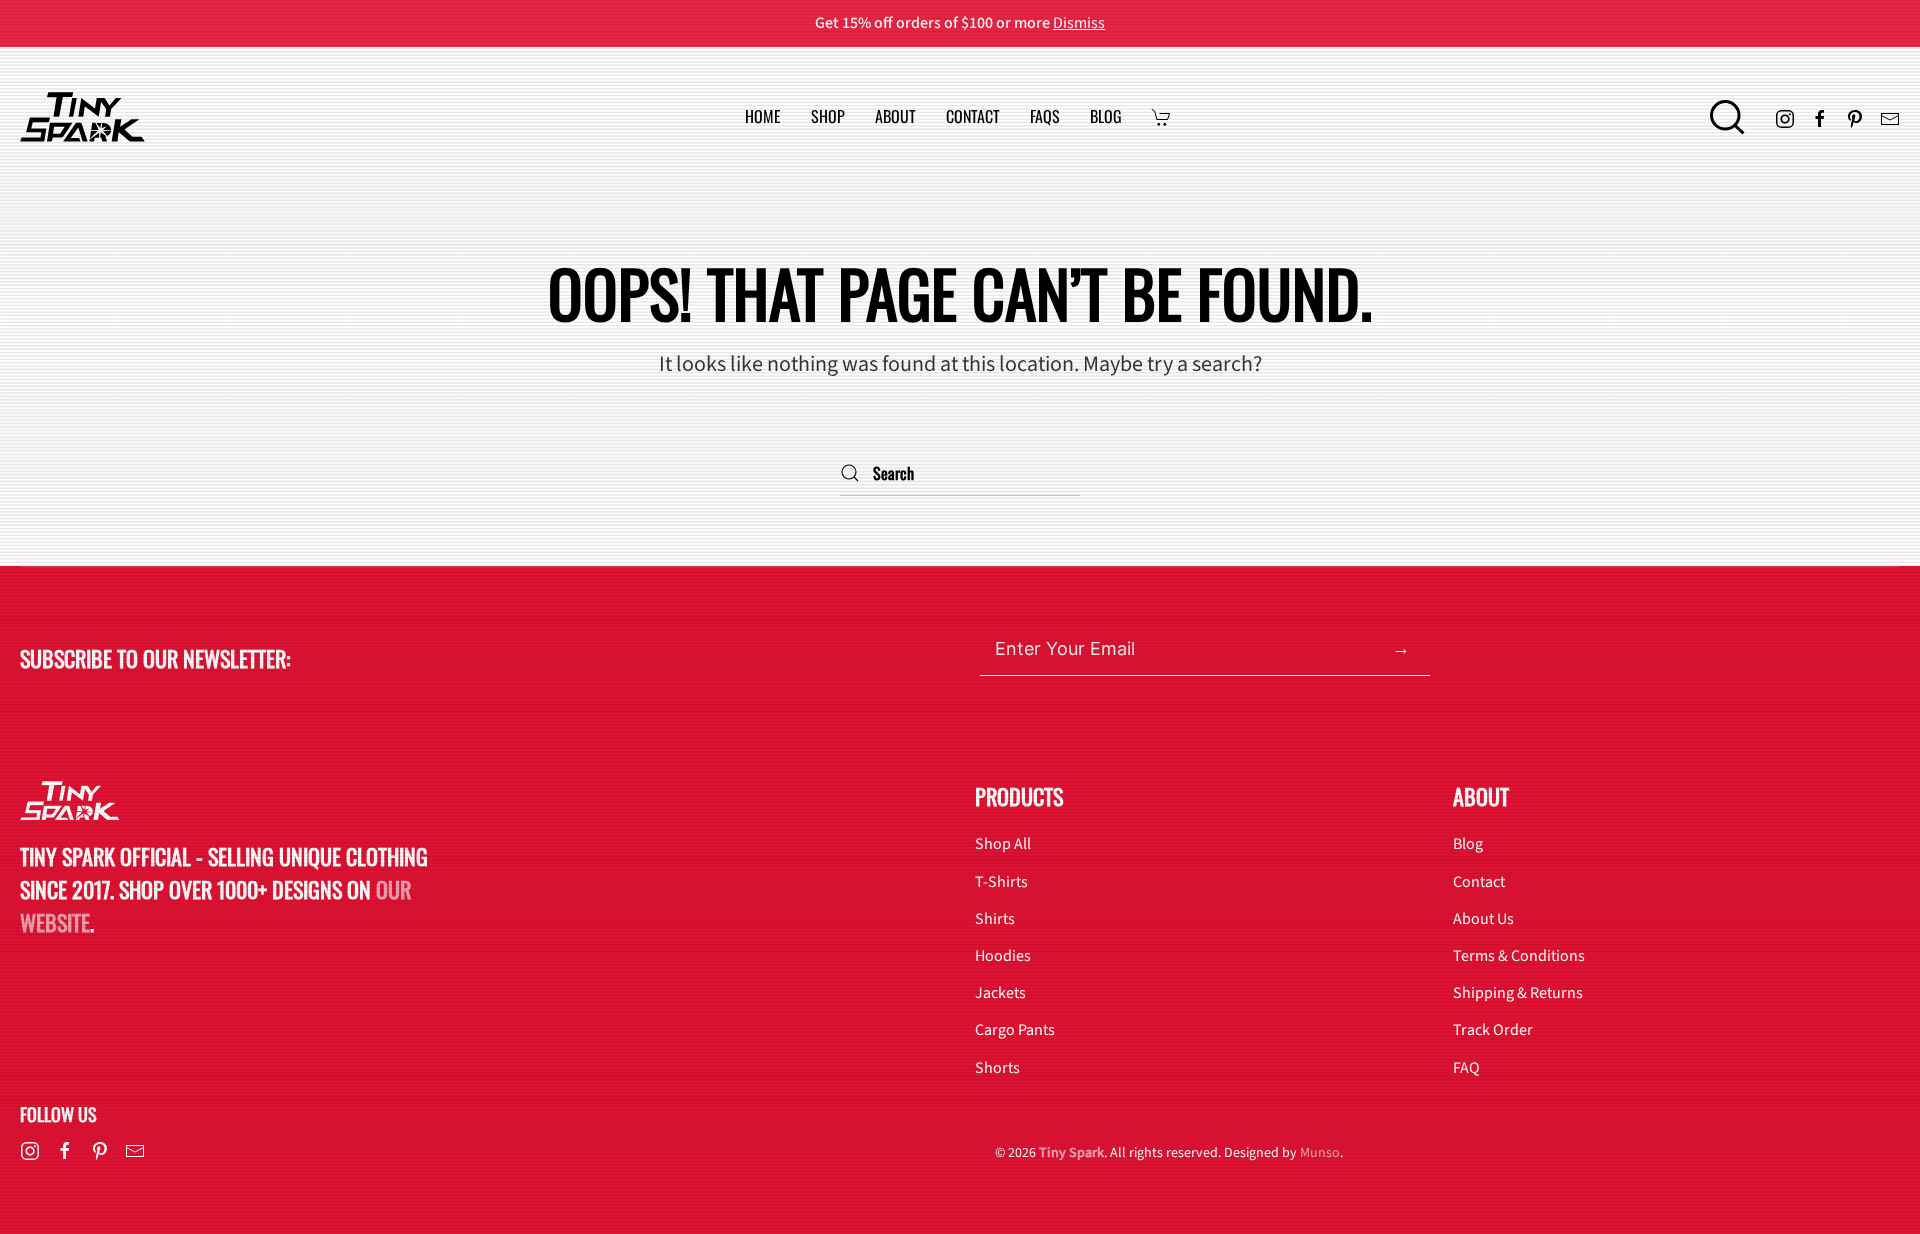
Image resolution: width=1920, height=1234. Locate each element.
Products (1019, 796)
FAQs (1045, 117)
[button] (1727, 117)
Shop (828, 117)
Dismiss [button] (1079, 23)
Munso (1320, 1153)
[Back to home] (82, 117)
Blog (1106, 117)
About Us (1483, 919)
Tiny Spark (1071, 1153)
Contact (973, 117)
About (895, 117)
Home (763, 117)
